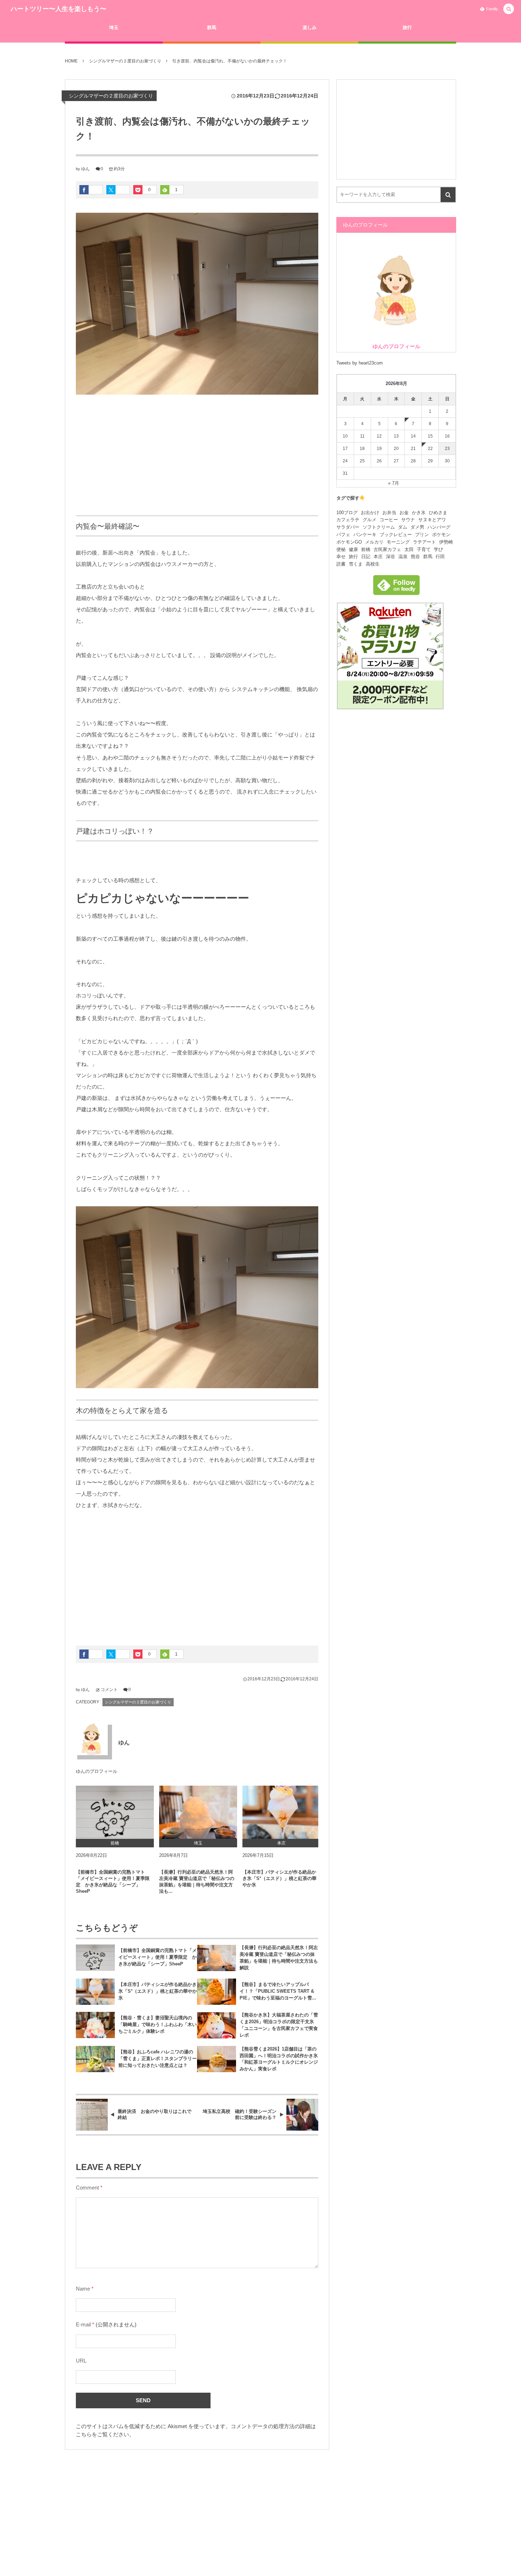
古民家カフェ (387, 549)
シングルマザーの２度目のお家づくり (111, 96)
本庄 (378, 557)
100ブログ (347, 513)
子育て (424, 549)
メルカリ (374, 542)
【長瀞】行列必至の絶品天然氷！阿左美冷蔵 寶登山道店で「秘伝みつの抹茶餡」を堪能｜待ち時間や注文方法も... (197, 1882)
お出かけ (370, 513)
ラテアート (424, 542)
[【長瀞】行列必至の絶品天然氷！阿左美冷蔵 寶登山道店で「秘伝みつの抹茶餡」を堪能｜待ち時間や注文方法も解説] (198, 1812)
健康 (353, 549)
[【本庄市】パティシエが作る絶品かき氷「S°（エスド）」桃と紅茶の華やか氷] (281, 1812)
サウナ (408, 520)
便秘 (341, 549)
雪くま (356, 564)
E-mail (83, 2325)
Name (83, 2289)
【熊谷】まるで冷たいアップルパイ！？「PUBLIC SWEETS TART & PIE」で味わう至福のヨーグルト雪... (278, 1991)
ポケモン (441, 535)
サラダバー (348, 527)
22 (430, 449)
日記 (366, 557)
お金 (404, 513)
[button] (509, 9)
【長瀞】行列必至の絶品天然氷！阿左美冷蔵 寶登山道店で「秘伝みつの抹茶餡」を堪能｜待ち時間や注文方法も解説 (279, 1958)
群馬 (428, 557)
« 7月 (394, 483)
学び (438, 549)
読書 (341, 564)
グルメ (369, 520)
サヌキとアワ (432, 520)
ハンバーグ (439, 527)
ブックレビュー (396, 535)
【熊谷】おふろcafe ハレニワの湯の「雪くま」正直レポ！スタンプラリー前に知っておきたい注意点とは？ (158, 2058)
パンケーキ (365, 535)
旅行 (353, 557)
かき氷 (419, 513)
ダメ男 (417, 527)
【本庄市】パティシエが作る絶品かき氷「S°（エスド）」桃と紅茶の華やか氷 (279, 1878)
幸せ (341, 557)
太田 (409, 549)
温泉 (403, 557)
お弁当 (389, 513)
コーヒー (389, 520)
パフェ (343, 535)
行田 (440, 557)
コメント (109, 1690)
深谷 (391, 557)
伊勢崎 (446, 542)
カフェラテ (348, 520)
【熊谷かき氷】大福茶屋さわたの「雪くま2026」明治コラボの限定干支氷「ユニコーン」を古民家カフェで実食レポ (279, 2025)
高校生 (373, 564)
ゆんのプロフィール (97, 1771)
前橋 (366, 549)
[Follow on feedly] (396, 591)
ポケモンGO (349, 542)
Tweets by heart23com (360, 363)
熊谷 (415, 557)
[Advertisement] (197, 455)
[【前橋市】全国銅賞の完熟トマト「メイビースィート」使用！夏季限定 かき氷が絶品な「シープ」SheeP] (115, 1812)
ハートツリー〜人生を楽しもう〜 (58, 9)
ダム (403, 527)
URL (81, 2361)
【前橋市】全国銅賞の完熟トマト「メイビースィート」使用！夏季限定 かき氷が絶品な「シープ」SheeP (113, 1882)
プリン (422, 535)
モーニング (398, 542)
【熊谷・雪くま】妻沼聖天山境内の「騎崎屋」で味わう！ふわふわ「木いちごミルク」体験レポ (158, 2024)
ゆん (85, 169)
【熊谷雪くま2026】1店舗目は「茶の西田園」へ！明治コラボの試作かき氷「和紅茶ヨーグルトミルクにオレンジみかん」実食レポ (279, 2059)
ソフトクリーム (379, 527)
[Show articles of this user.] (92, 1739)
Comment (87, 2188)
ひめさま (438, 513)
